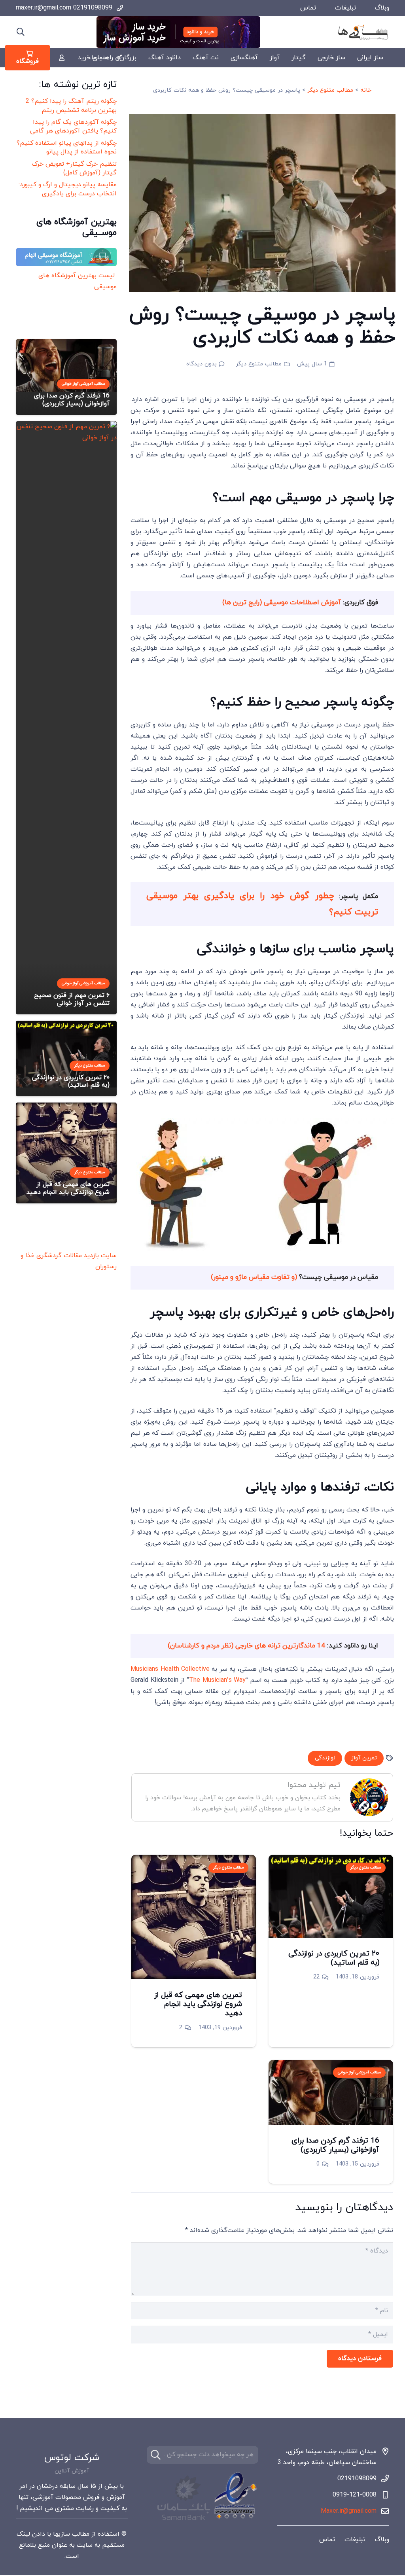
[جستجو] (156, 2455)
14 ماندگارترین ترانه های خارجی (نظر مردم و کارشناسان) (246, 1646)
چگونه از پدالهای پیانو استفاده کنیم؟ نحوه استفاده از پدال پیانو (67, 148)
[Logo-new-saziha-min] (363, 32)
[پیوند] (62, 58)
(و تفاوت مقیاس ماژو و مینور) (254, 1277)
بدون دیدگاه (202, 364)
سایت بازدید (100, 1256)
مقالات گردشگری (59, 1256)
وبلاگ (382, 8)
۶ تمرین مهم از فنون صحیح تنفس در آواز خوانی (72, 999)
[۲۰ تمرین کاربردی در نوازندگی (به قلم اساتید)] (331, 1860)
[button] (21, 32)
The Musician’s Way (217, 1680)
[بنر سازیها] (178, 32)
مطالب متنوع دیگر (330, 90)
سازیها (62, 2534)
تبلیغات (345, 8)
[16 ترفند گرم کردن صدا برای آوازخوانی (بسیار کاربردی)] (331, 2065)
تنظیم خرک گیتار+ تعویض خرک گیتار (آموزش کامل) (74, 168)
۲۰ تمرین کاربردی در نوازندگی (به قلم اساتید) (334, 1958)
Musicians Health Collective (170, 1669)
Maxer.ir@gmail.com (349, 2511)
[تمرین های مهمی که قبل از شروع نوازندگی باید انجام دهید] (194, 1860)
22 (316, 1977)
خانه (366, 90)
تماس (308, 8)
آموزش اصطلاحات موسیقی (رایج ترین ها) (283, 603)
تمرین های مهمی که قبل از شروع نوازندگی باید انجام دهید (198, 2004)
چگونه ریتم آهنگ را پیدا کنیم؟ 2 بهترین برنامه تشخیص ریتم (71, 106)
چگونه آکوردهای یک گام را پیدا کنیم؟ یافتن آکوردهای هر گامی (73, 127)
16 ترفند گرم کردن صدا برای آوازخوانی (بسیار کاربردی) (335, 2145)
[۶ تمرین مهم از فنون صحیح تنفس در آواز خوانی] (66, 427)
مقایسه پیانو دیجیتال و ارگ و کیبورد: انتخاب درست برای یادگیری (68, 189)
